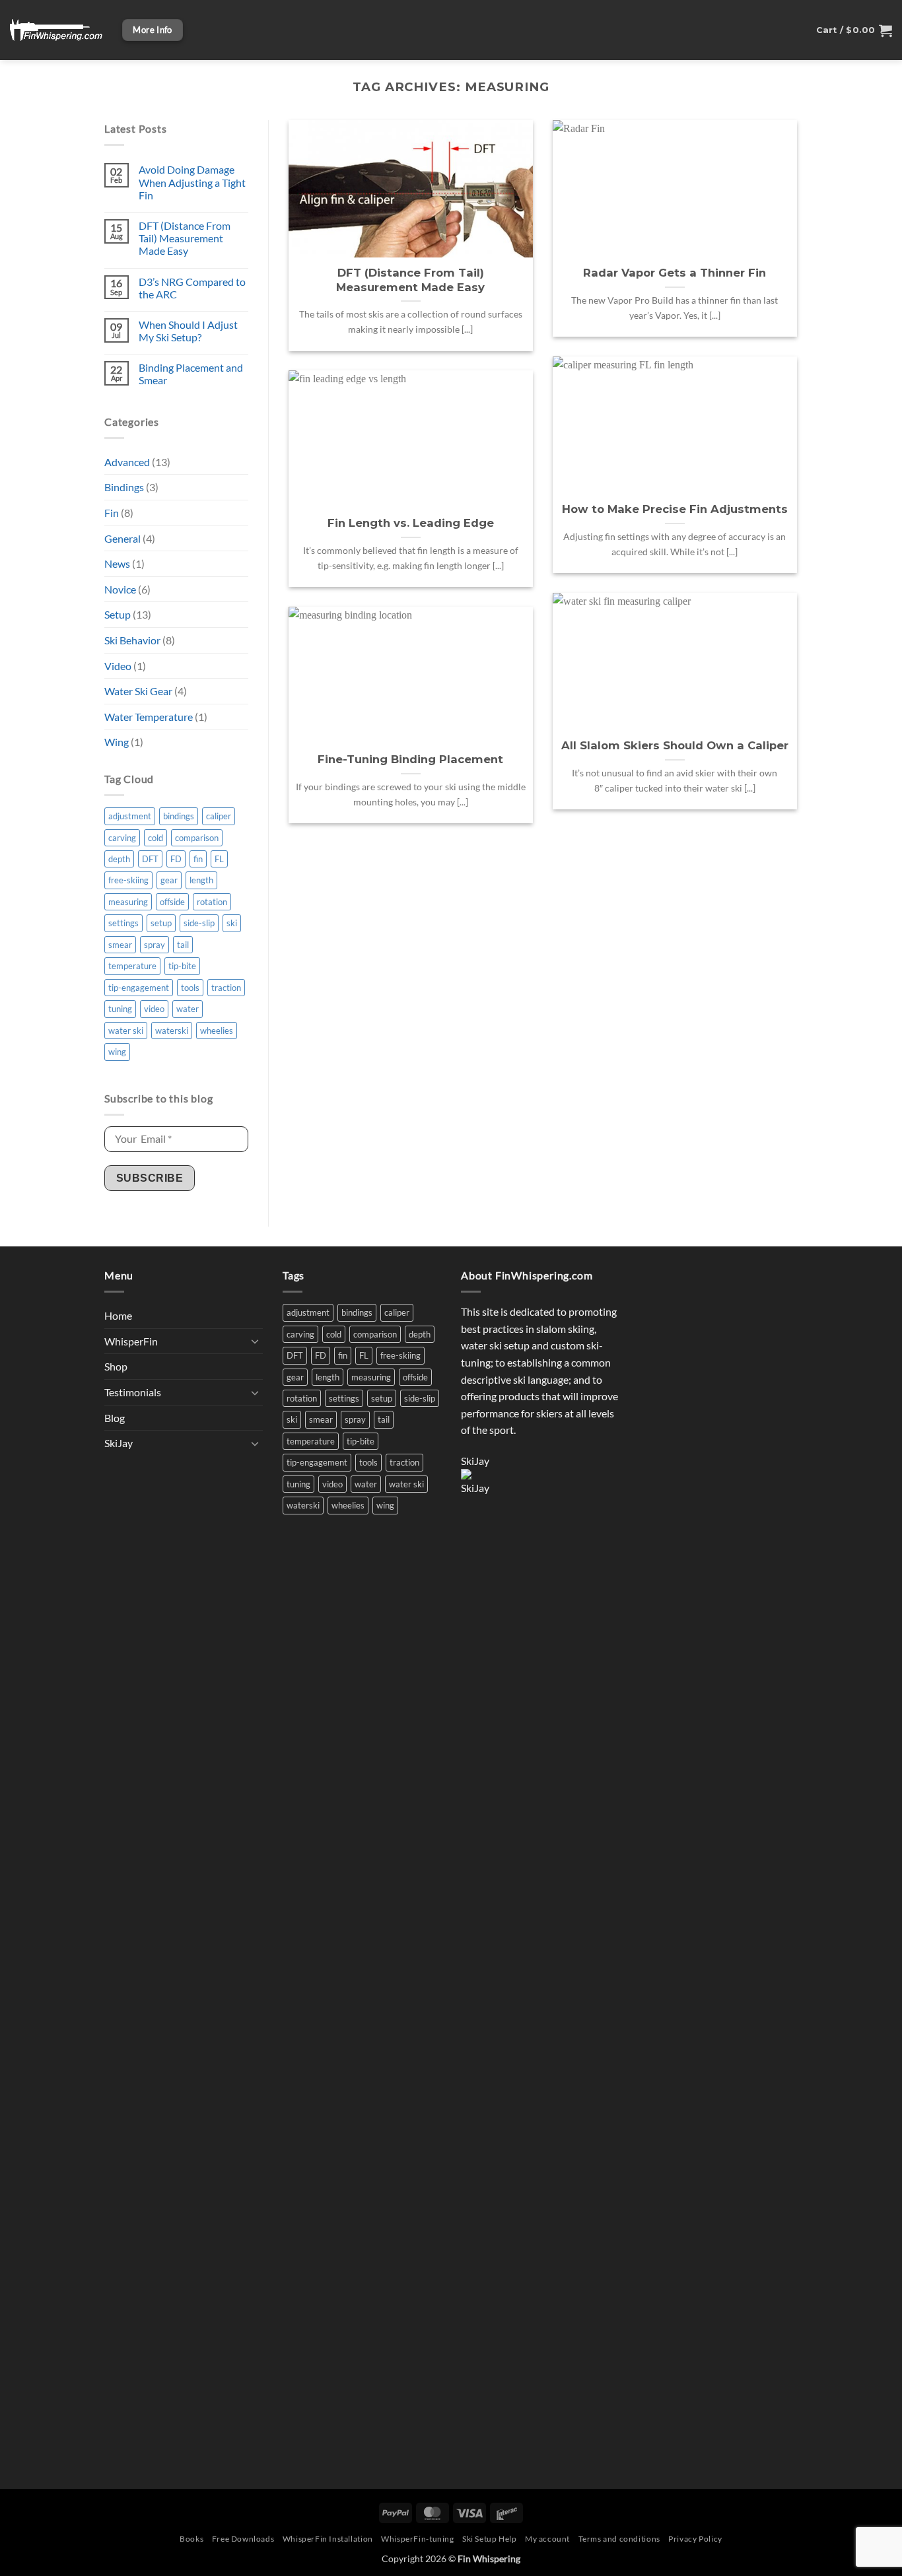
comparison (197, 838)
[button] (854, 30)
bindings (179, 816)
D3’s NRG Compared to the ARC (192, 288)
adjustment (130, 816)
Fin (112, 513)
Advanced (127, 462)
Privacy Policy (695, 2539)
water (188, 1009)
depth (119, 859)
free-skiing (128, 880)
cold (156, 838)
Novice (120, 589)
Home (118, 1315)
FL (219, 859)
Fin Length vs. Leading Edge (411, 523)
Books (191, 2539)
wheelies (217, 1031)
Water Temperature (149, 717)
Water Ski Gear (138, 691)
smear (120, 945)
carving (122, 838)
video (154, 1009)
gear (169, 880)
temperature (132, 966)
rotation (212, 902)
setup (161, 923)
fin (198, 859)
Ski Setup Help (490, 2539)
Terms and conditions (619, 2539)
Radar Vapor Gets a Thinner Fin (675, 273)
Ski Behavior (132, 640)
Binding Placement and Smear (191, 374)
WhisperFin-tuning (417, 2539)
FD (176, 859)
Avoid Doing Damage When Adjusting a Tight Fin (192, 182)
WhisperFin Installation (328, 2539)
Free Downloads (243, 2539)
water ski (126, 1031)
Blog (115, 1418)
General (122, 538)
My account (547, 2539)
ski (232, 923)
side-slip (199, 923)
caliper (219, 816)
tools (190, 988)
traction (226, 988)
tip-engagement (139, 988)
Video (118, 666)
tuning (120, 1009)
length (201, 880)
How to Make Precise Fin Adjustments (675, 509)
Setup (118, 614)
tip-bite (182, 966)
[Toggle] (255, 1341)
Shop (116, 1366)
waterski (172, 1031)
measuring (128, 902)
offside (172, 902)
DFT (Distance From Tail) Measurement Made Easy (185, 238)
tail (183, 945)
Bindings (124, 487)
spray (155, 945)
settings (123, 923)
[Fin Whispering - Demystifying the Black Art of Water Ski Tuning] (56, 30)
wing (117, 1052)
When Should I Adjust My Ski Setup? (188, 331)
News (117, 563)
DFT (150, 859)
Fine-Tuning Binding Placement (410, 759)
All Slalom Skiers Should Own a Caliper (675, 745)
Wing (117, 742)
